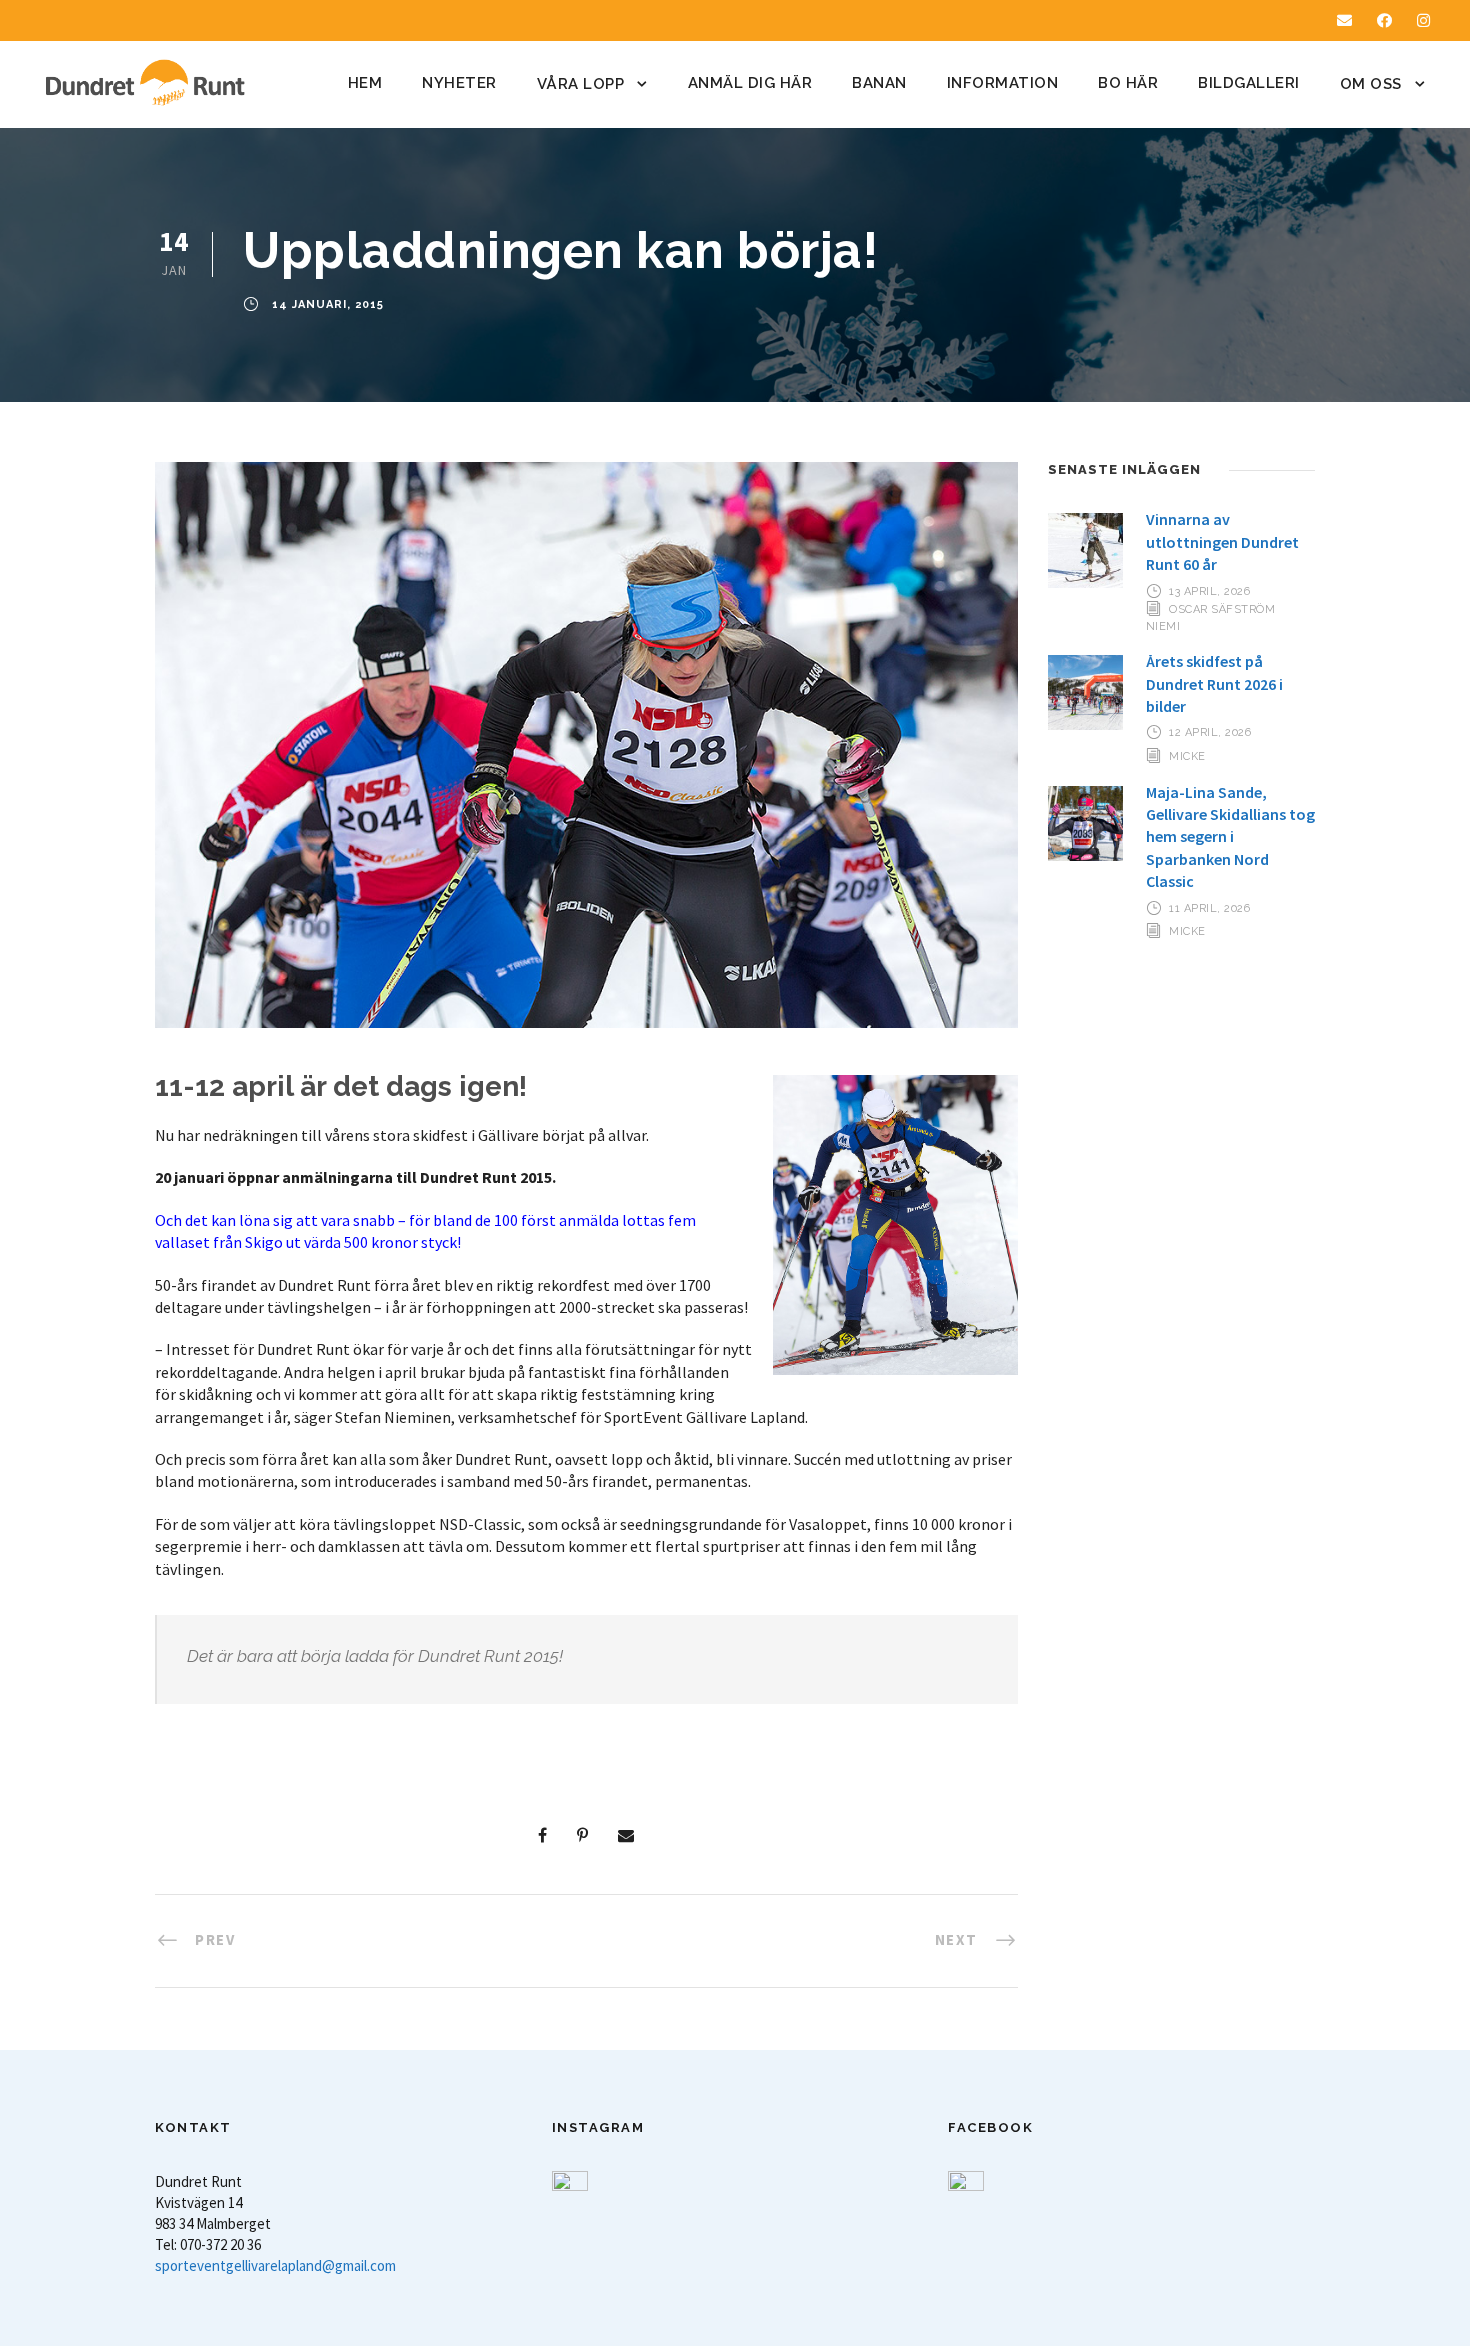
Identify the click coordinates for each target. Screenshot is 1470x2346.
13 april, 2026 (1209, 591)
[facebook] (1384, 20)
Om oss (1371, 84)
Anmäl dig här (750, 83)
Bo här (1128, 83)
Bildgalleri (1249, 83)
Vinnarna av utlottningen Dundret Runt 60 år (1222, 541)
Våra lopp (581, 84)
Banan (879, 83)
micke (1187, 755)
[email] (1344, 20)
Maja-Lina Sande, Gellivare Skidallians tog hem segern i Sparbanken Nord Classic (1230, 837)
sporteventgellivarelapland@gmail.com (275, 2265)
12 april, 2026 (1210, 732)
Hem (365, 83)
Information (1003, 83)
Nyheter (459, 83)
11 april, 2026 (1209, 908)
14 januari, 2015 (328, 305)
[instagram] (1423, 20)
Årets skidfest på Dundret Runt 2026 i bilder (1214, 683)
